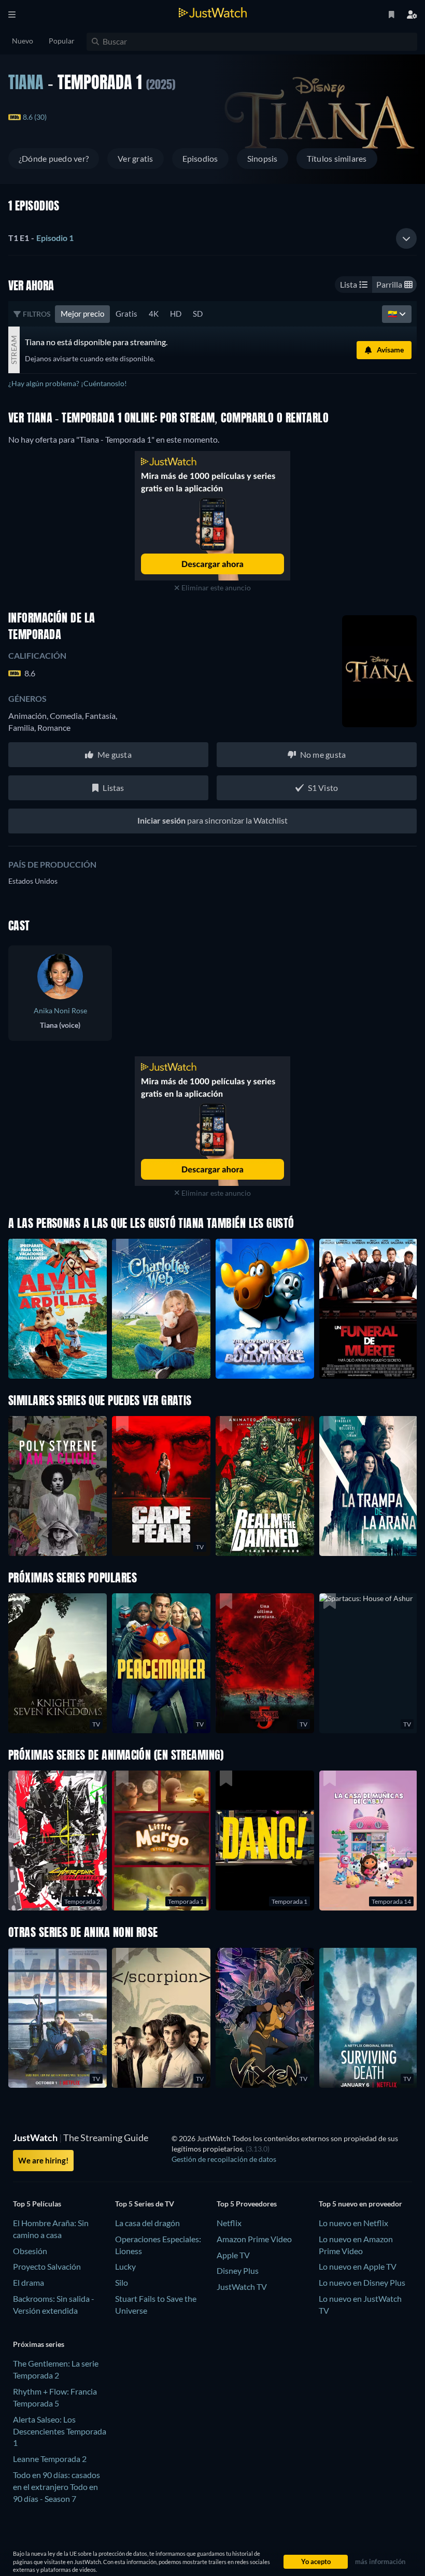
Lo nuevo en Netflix (353, 2223)
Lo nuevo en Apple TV (358, 2266)
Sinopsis (263, 158)
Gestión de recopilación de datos (224, 2159)
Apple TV (233, 2255)
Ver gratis (135, 158)
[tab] (212, 238)
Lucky (125, 2266)
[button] (369, 1663)
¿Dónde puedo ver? (54, 158)
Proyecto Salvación (47, 2266)
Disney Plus (238, 2270)
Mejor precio (82, 314)
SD (198, 314)
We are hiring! (43, 2160)
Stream (14, 350)
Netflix (229, 2223)
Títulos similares (337, 158)
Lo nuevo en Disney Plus (362, 2282)
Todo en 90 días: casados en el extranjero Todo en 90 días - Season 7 (56, 2487)
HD (176, 314)
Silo (122, 2282)
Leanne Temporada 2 (50, 2459)
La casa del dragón (147, 2223)
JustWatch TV (242, 2287)
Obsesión (30, 2251)
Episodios (200, 158)
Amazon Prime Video (254, 2239)
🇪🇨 (393, 314)
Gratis (126, 314)
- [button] (41, 238)
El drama (29, 2282)
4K (154, 314)
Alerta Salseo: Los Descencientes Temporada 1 (60, 2431)
